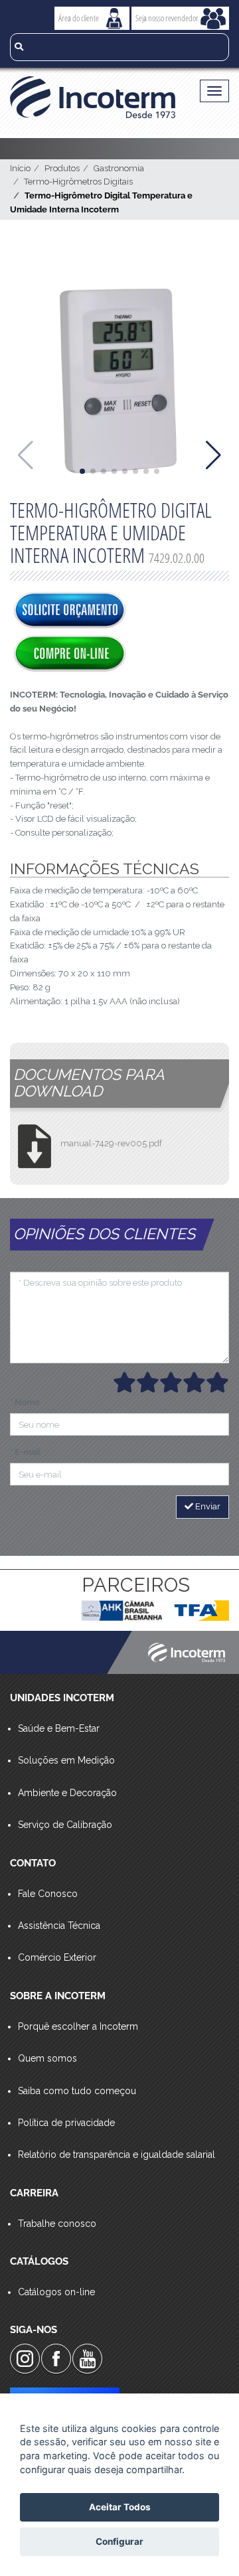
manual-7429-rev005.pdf (111, 1143)
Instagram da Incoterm (25, 2359)
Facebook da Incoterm (56, 2359)
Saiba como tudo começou (77, 2091)
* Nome (25, 1402)
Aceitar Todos (120, 2507)
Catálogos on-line (56, 2292)
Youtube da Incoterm (87, 2359)
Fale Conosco (48, 1894)
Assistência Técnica (59, 1926)
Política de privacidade (66, 2123)
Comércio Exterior (57, 1957)
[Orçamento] (70, 611)
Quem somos (47, 2058)
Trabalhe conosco (57, 2224)
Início (20, 168)
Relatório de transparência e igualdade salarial (117, 2155)
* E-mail (25, 1452)
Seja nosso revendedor (167, 18)
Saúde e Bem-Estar (59, 1728)
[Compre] (70, 654)
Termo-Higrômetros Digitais (78, 182)
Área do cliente (79, 18)
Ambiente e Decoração (67, 1793)
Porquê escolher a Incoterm (78, 2026)
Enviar (207, 1506)
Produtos (62, 168)
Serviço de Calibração (65, 1825)
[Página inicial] (93, 97)
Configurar (119, 2541)
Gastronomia (119, 168)
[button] (82, 471)
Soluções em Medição (66, 1760)
